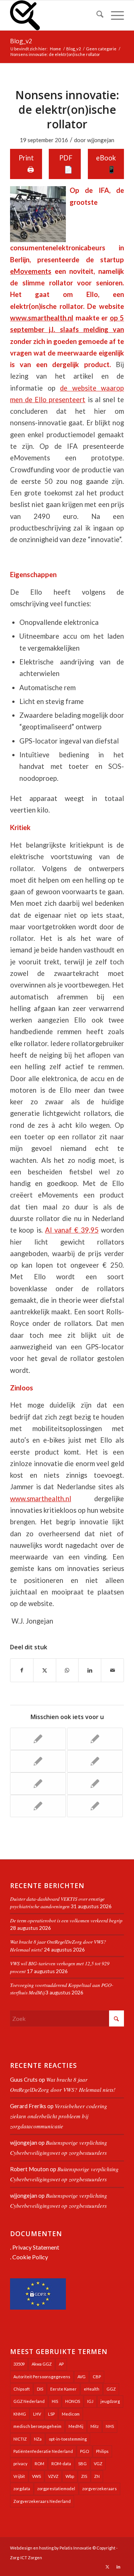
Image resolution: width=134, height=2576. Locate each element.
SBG (82, 2464)
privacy (20, 2464)
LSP (51, 2414)
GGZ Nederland (29, 2401)
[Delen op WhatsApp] (67, 1670)
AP (61, 2364)
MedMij (76, 2426)
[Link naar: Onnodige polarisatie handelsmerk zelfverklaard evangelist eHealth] (38, 1739)
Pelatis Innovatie (76, 2548)
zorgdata (22, 2489)
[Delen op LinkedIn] (90, 1670)
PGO (84, 2451)
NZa (38, 2439)
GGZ (111, 2389)
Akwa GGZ (42, 2364)
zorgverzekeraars (100, 2489)
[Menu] (114, 15)
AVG (82, 2377)
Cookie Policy (30, 2257)
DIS (40, 2389)
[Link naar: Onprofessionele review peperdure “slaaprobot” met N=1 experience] (38, 1761)
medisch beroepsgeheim (37, 2426)
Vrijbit (19, 2476)
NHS (110, 2426)
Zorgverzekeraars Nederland (42, 2501)
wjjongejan (101, 140)
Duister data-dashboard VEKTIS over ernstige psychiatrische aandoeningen (57, 1902)
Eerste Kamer (63, 2389)
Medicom (71, 2414)
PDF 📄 (66, 164)
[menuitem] (96, 15)
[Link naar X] (107, 2567)
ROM (39, 2464)
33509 (19, 2364)
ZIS (84, 2476)
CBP (97, 2377)
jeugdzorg (110, 2401)
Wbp (70, 2476)
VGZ (98, 2464)
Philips (102, 2451)
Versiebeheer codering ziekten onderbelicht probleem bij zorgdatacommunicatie (59, 2116)
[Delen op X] (45, 1670)
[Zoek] (96, 15)
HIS (55, 2401)
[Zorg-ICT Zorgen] (56, 15)
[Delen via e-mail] (112, 1670)
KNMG (20, 2414)
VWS (36, 2476)
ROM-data (61, 2464)
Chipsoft (22, 2389)
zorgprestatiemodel (56, 2489)
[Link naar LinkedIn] (118, 2567)
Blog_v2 (21, 41)
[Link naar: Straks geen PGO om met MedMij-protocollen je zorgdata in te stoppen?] (95, 1761)
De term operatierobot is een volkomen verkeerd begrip (66, 1920)
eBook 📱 (106, 164)
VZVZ (53, 2476)
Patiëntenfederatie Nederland (43, 2451)
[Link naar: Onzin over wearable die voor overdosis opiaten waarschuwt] (38, 1806)
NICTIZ (20, 2439)
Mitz (95, 2426)
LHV (37, 2414)
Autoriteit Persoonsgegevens (42, 2377)
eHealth (92, 2389)
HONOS (73, 2401)
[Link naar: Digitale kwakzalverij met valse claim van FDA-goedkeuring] (95, 1806)
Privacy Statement (36, 2247)
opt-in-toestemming (68, 2439)
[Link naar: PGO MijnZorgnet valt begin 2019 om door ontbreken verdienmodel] (38, 1784)
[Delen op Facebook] (22, 1670)
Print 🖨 (26, 164)
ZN (97, 2476)
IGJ (90, 2401)
